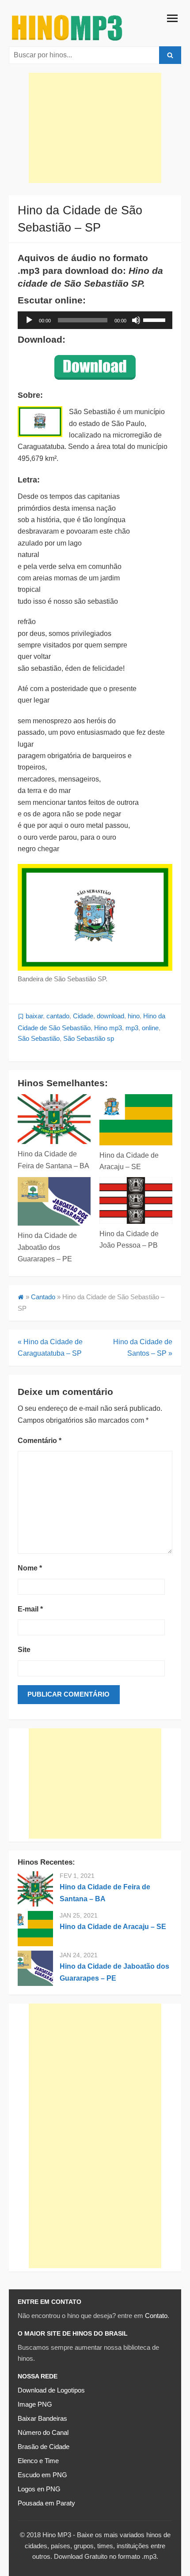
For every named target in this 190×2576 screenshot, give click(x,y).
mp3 (132, 1028)
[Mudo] (136, 320)
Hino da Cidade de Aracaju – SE (113, 1927)
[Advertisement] (95, 128)
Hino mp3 (108, 1028)
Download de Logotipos (51, 2390)
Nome (30, 1568)
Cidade (83, 1016)
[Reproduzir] (29, 320)
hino (134, 1016)
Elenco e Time (38, 2461)
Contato (156, 2316)
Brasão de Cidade (44, 2447)
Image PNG (35, 2404)
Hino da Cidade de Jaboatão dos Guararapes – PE (47, 1247)
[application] (95, 320)
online (150, 1028)
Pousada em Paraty (46, 2503)
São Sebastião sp (89, 1039)
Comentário (40, 1441)
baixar (34, 1016)
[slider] (156, 319)
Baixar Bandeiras (42, 2419)
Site (24, 1650)
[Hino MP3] (67, 27)
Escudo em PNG (42, 2475)
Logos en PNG (39, 2489)
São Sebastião (39, 1039)
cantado (58, 1016)
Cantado (43, 1297)
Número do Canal (43, 2433)
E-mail (30, 1609)
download (110, 1016)
